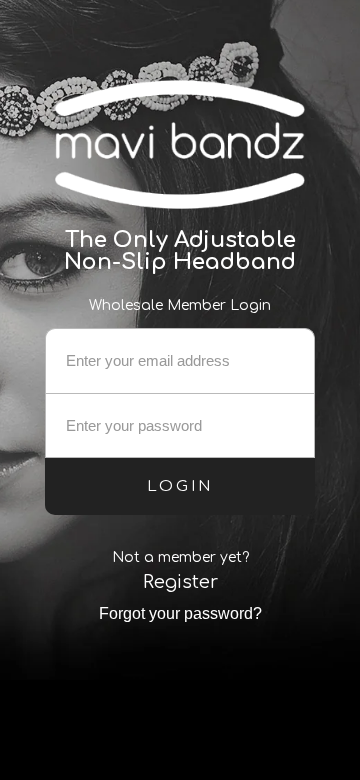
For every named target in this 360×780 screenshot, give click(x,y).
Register (180, 582)
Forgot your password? (180, 613)
